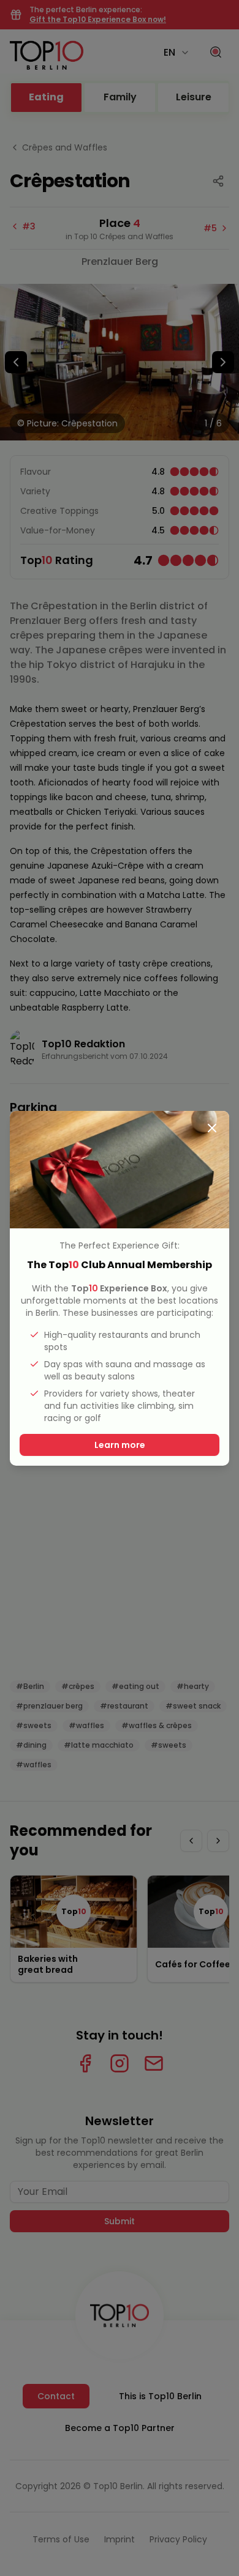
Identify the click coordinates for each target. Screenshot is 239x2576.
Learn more (120, 1445)
